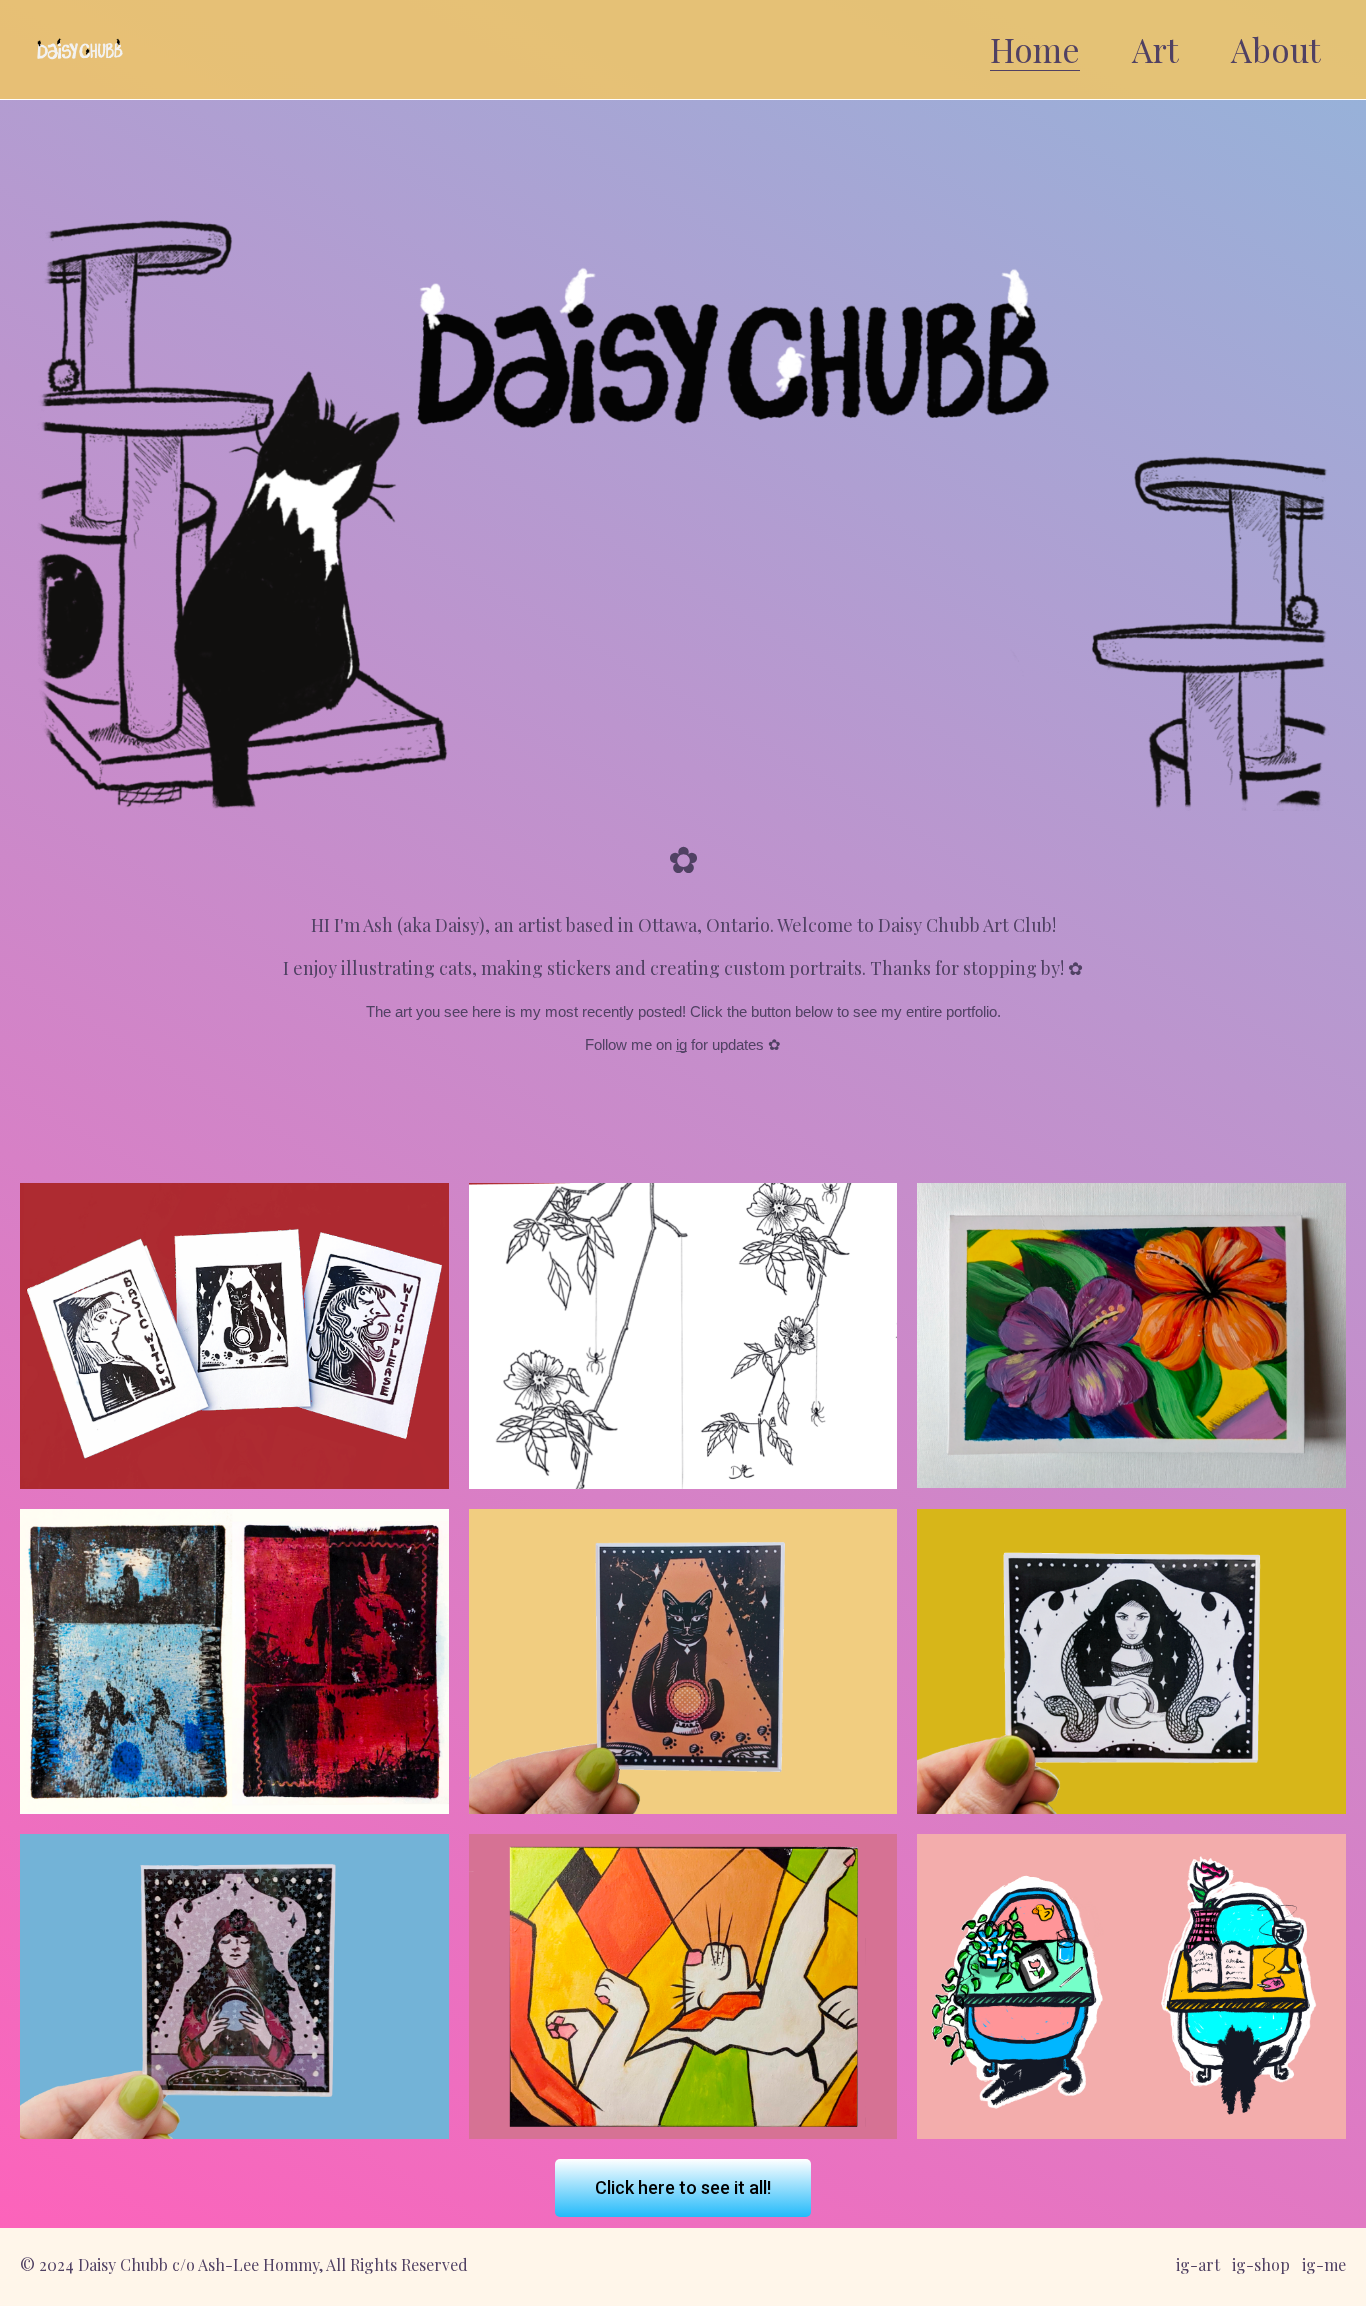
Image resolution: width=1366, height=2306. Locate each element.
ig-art (1198, 2264)
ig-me (1324, 2264)
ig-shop (1261, 2264)
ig (681, 1044)
